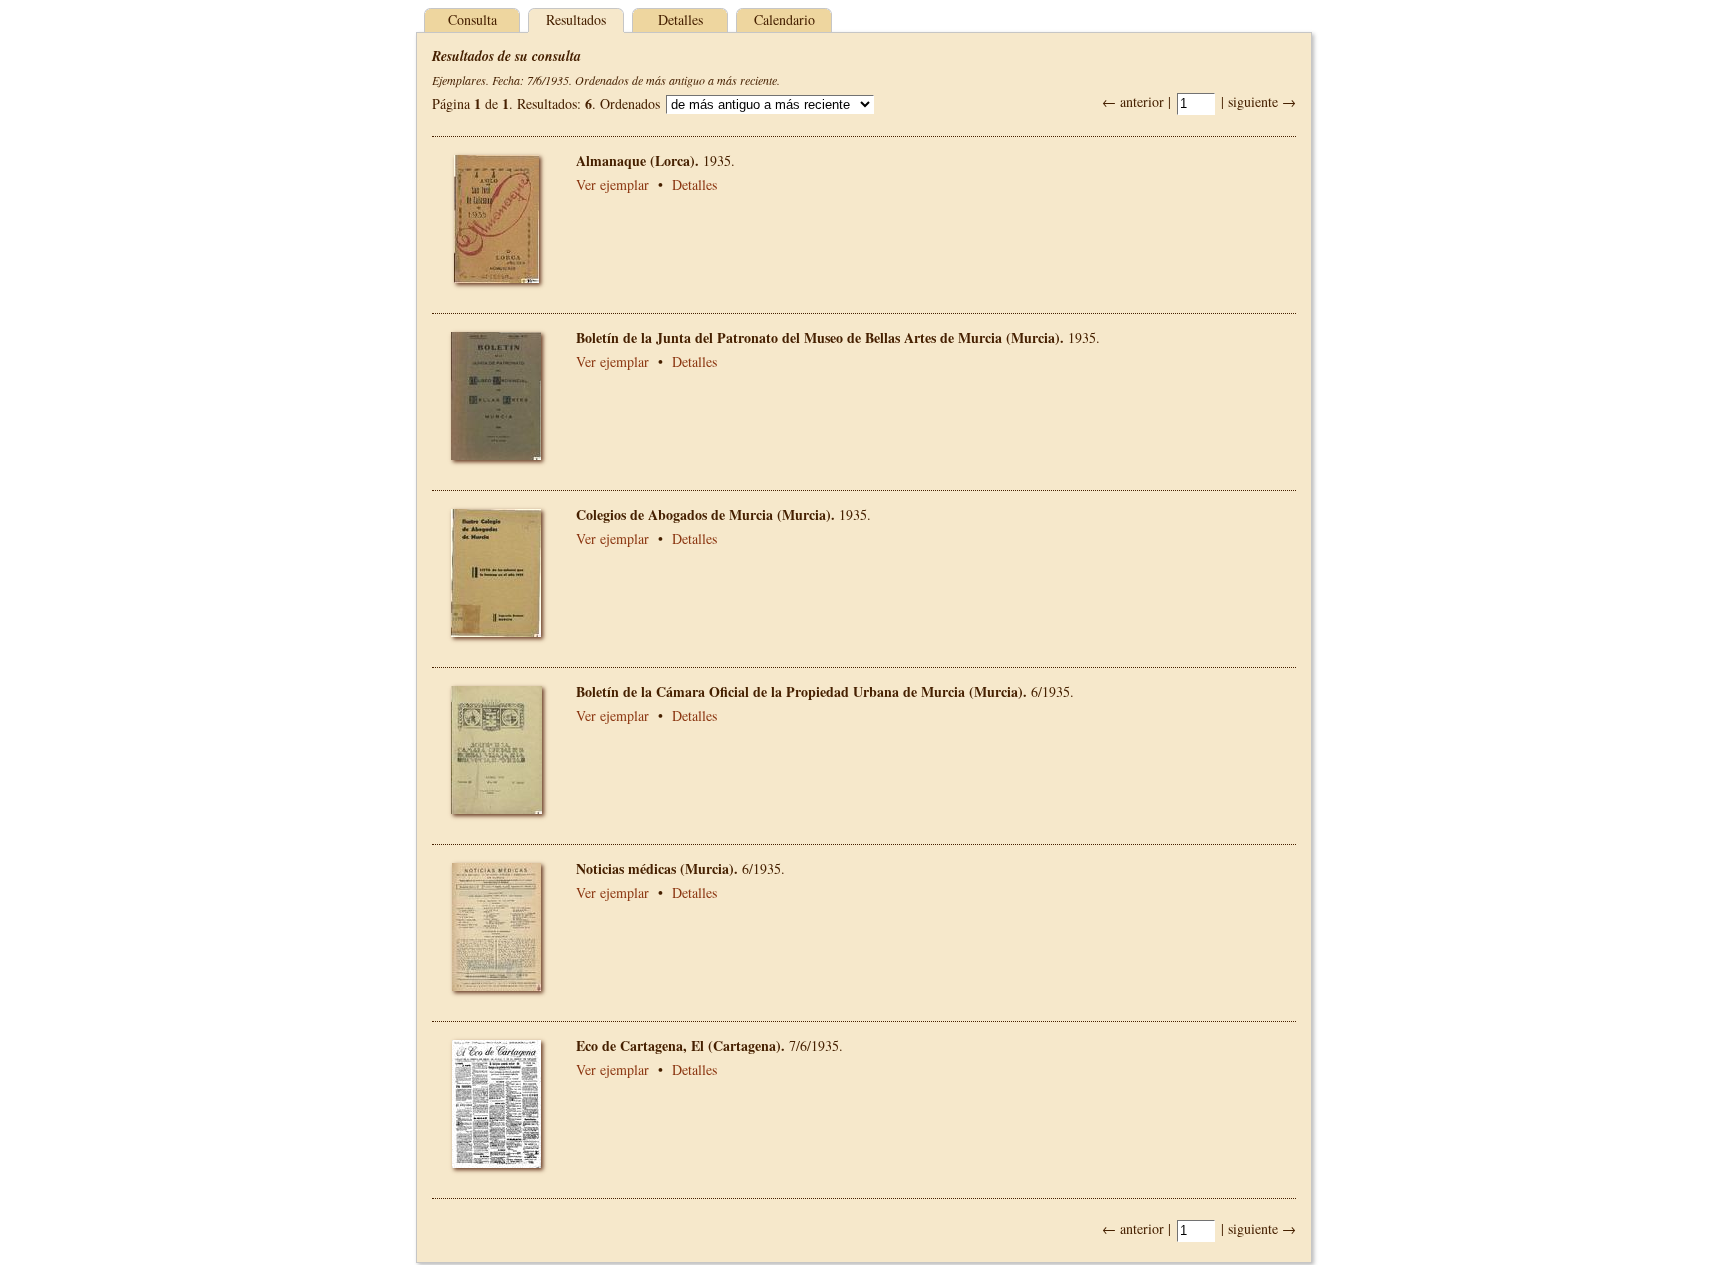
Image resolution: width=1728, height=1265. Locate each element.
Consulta (472, 19)
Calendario (784, 19)
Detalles (680, 19)
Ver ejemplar (612, 184)
